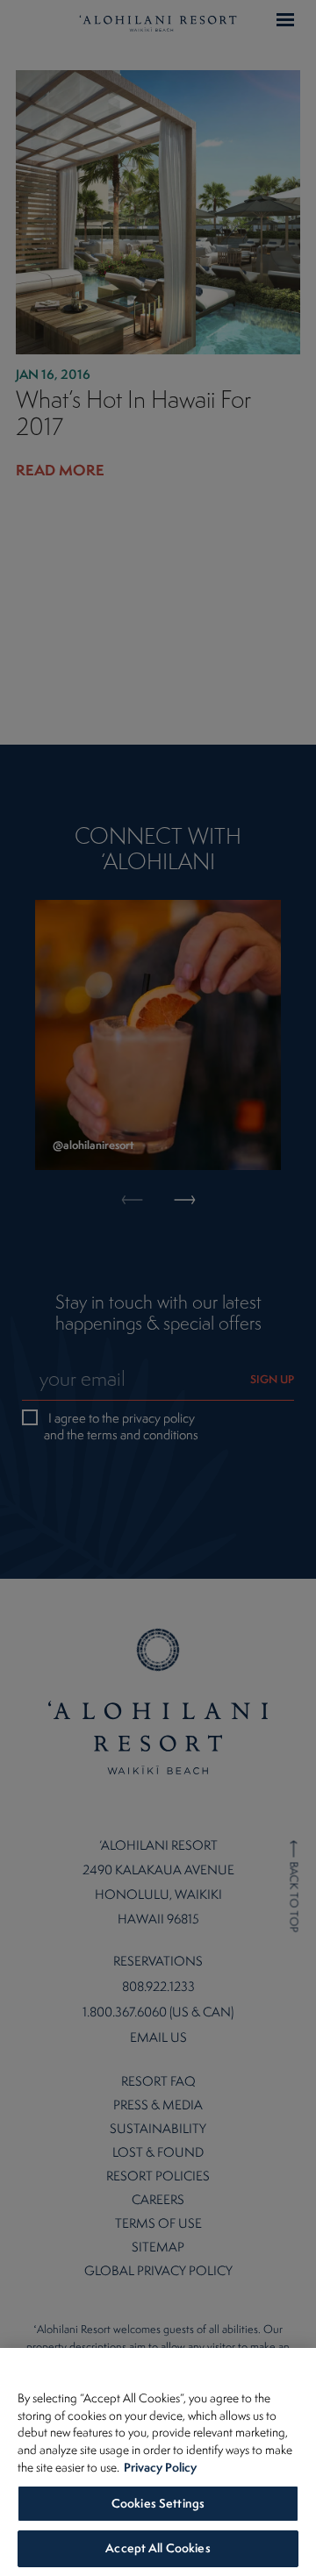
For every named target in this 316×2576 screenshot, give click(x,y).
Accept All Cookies (158, 2548)
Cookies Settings (158, 2503)
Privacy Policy (160, 2467)
